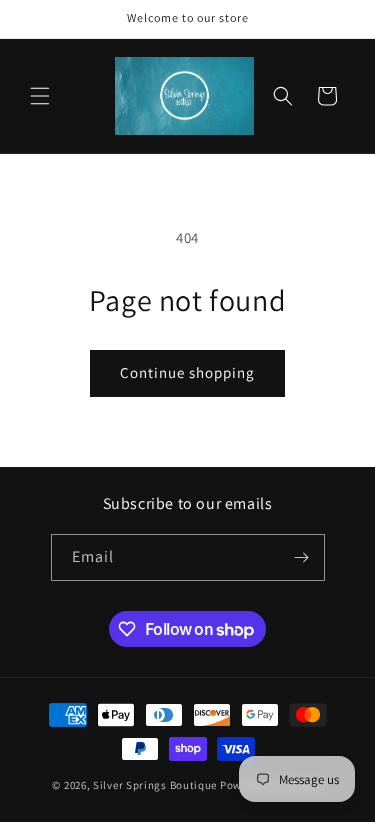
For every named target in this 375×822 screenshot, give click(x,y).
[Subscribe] (302, 557)
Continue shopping (187, 372)
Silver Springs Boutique (155, 785)
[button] (40, 96)
